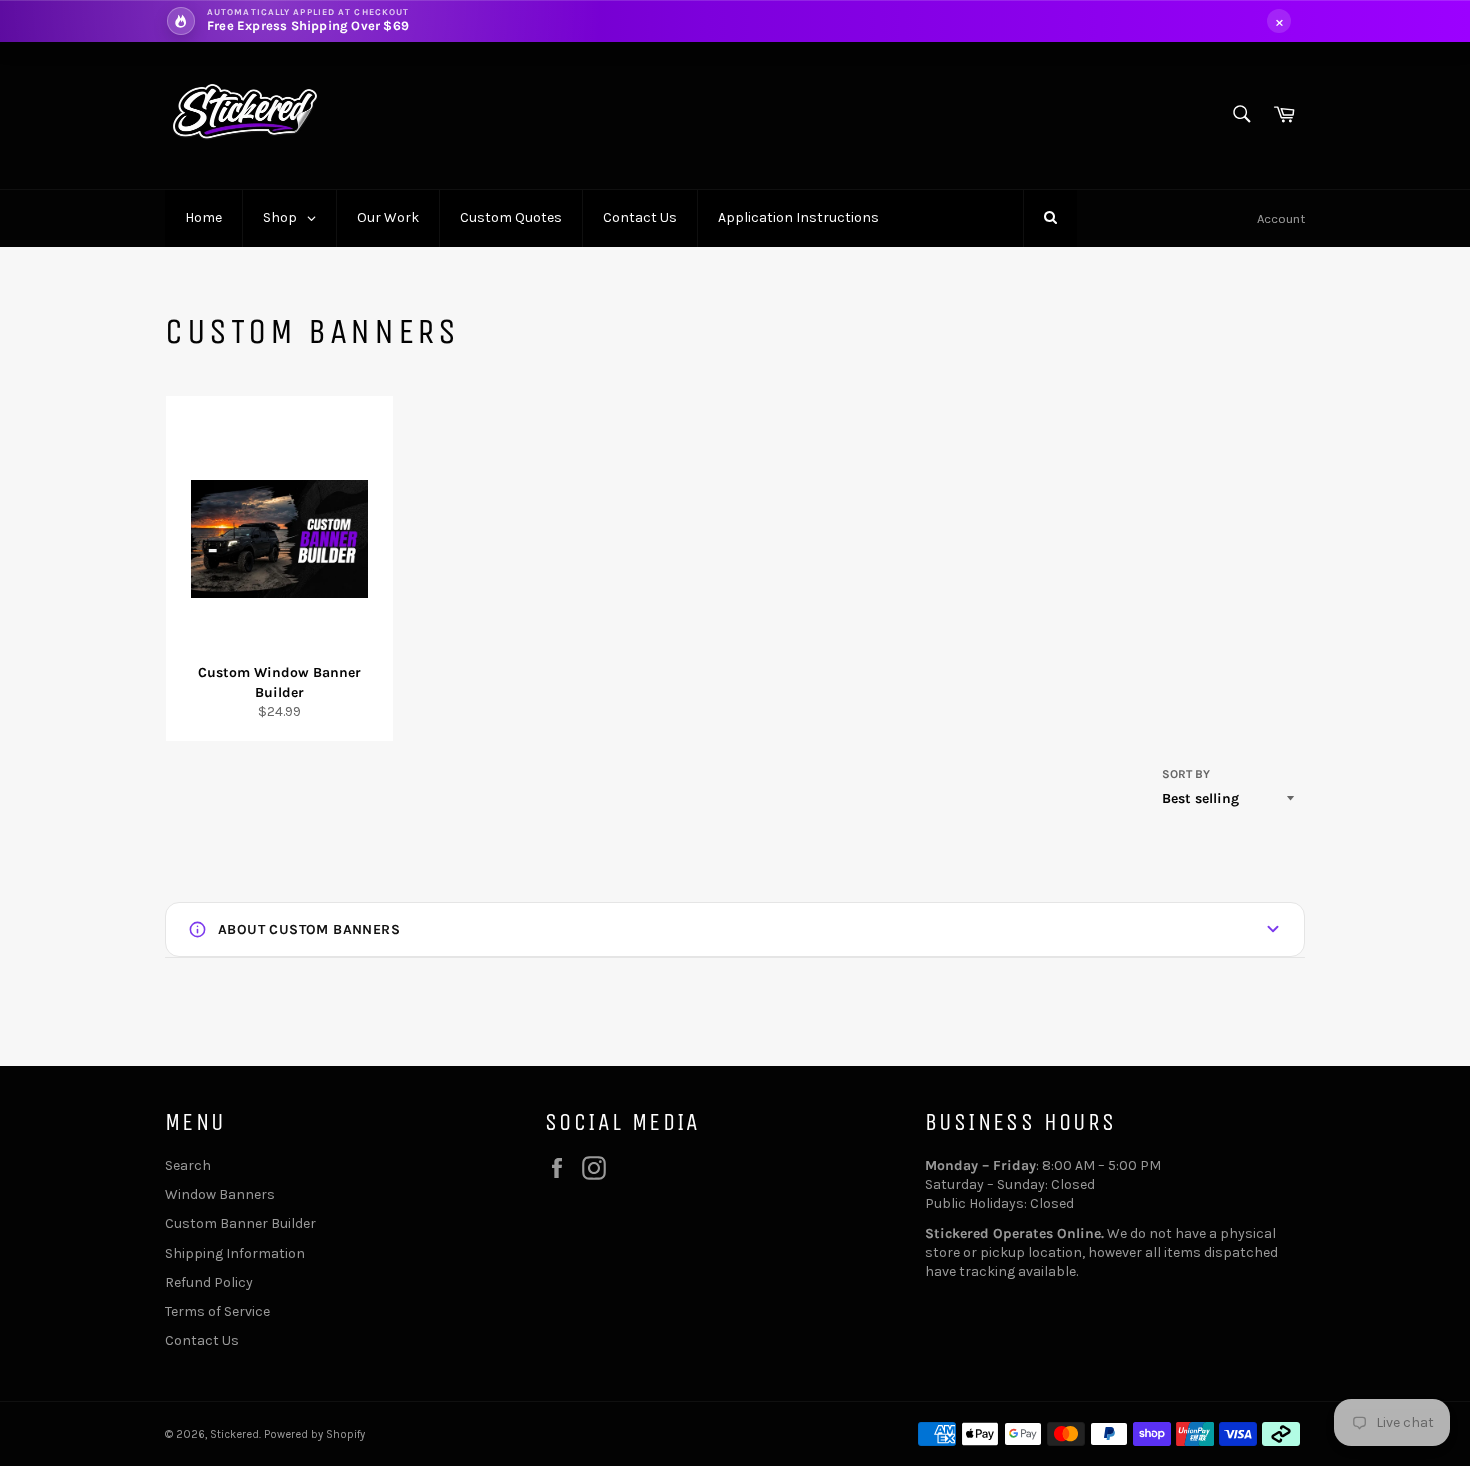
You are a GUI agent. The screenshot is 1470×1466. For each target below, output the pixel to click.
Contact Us (202, 1340)
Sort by (1186, 774)
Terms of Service (217, 1311)
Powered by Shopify (314, 1434)
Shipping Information (235, 1253)
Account (1281, 218)
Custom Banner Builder (240, 1223)
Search (188, 1165)
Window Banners (220, 1194)
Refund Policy (209, 1282)
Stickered (234, 1434)
